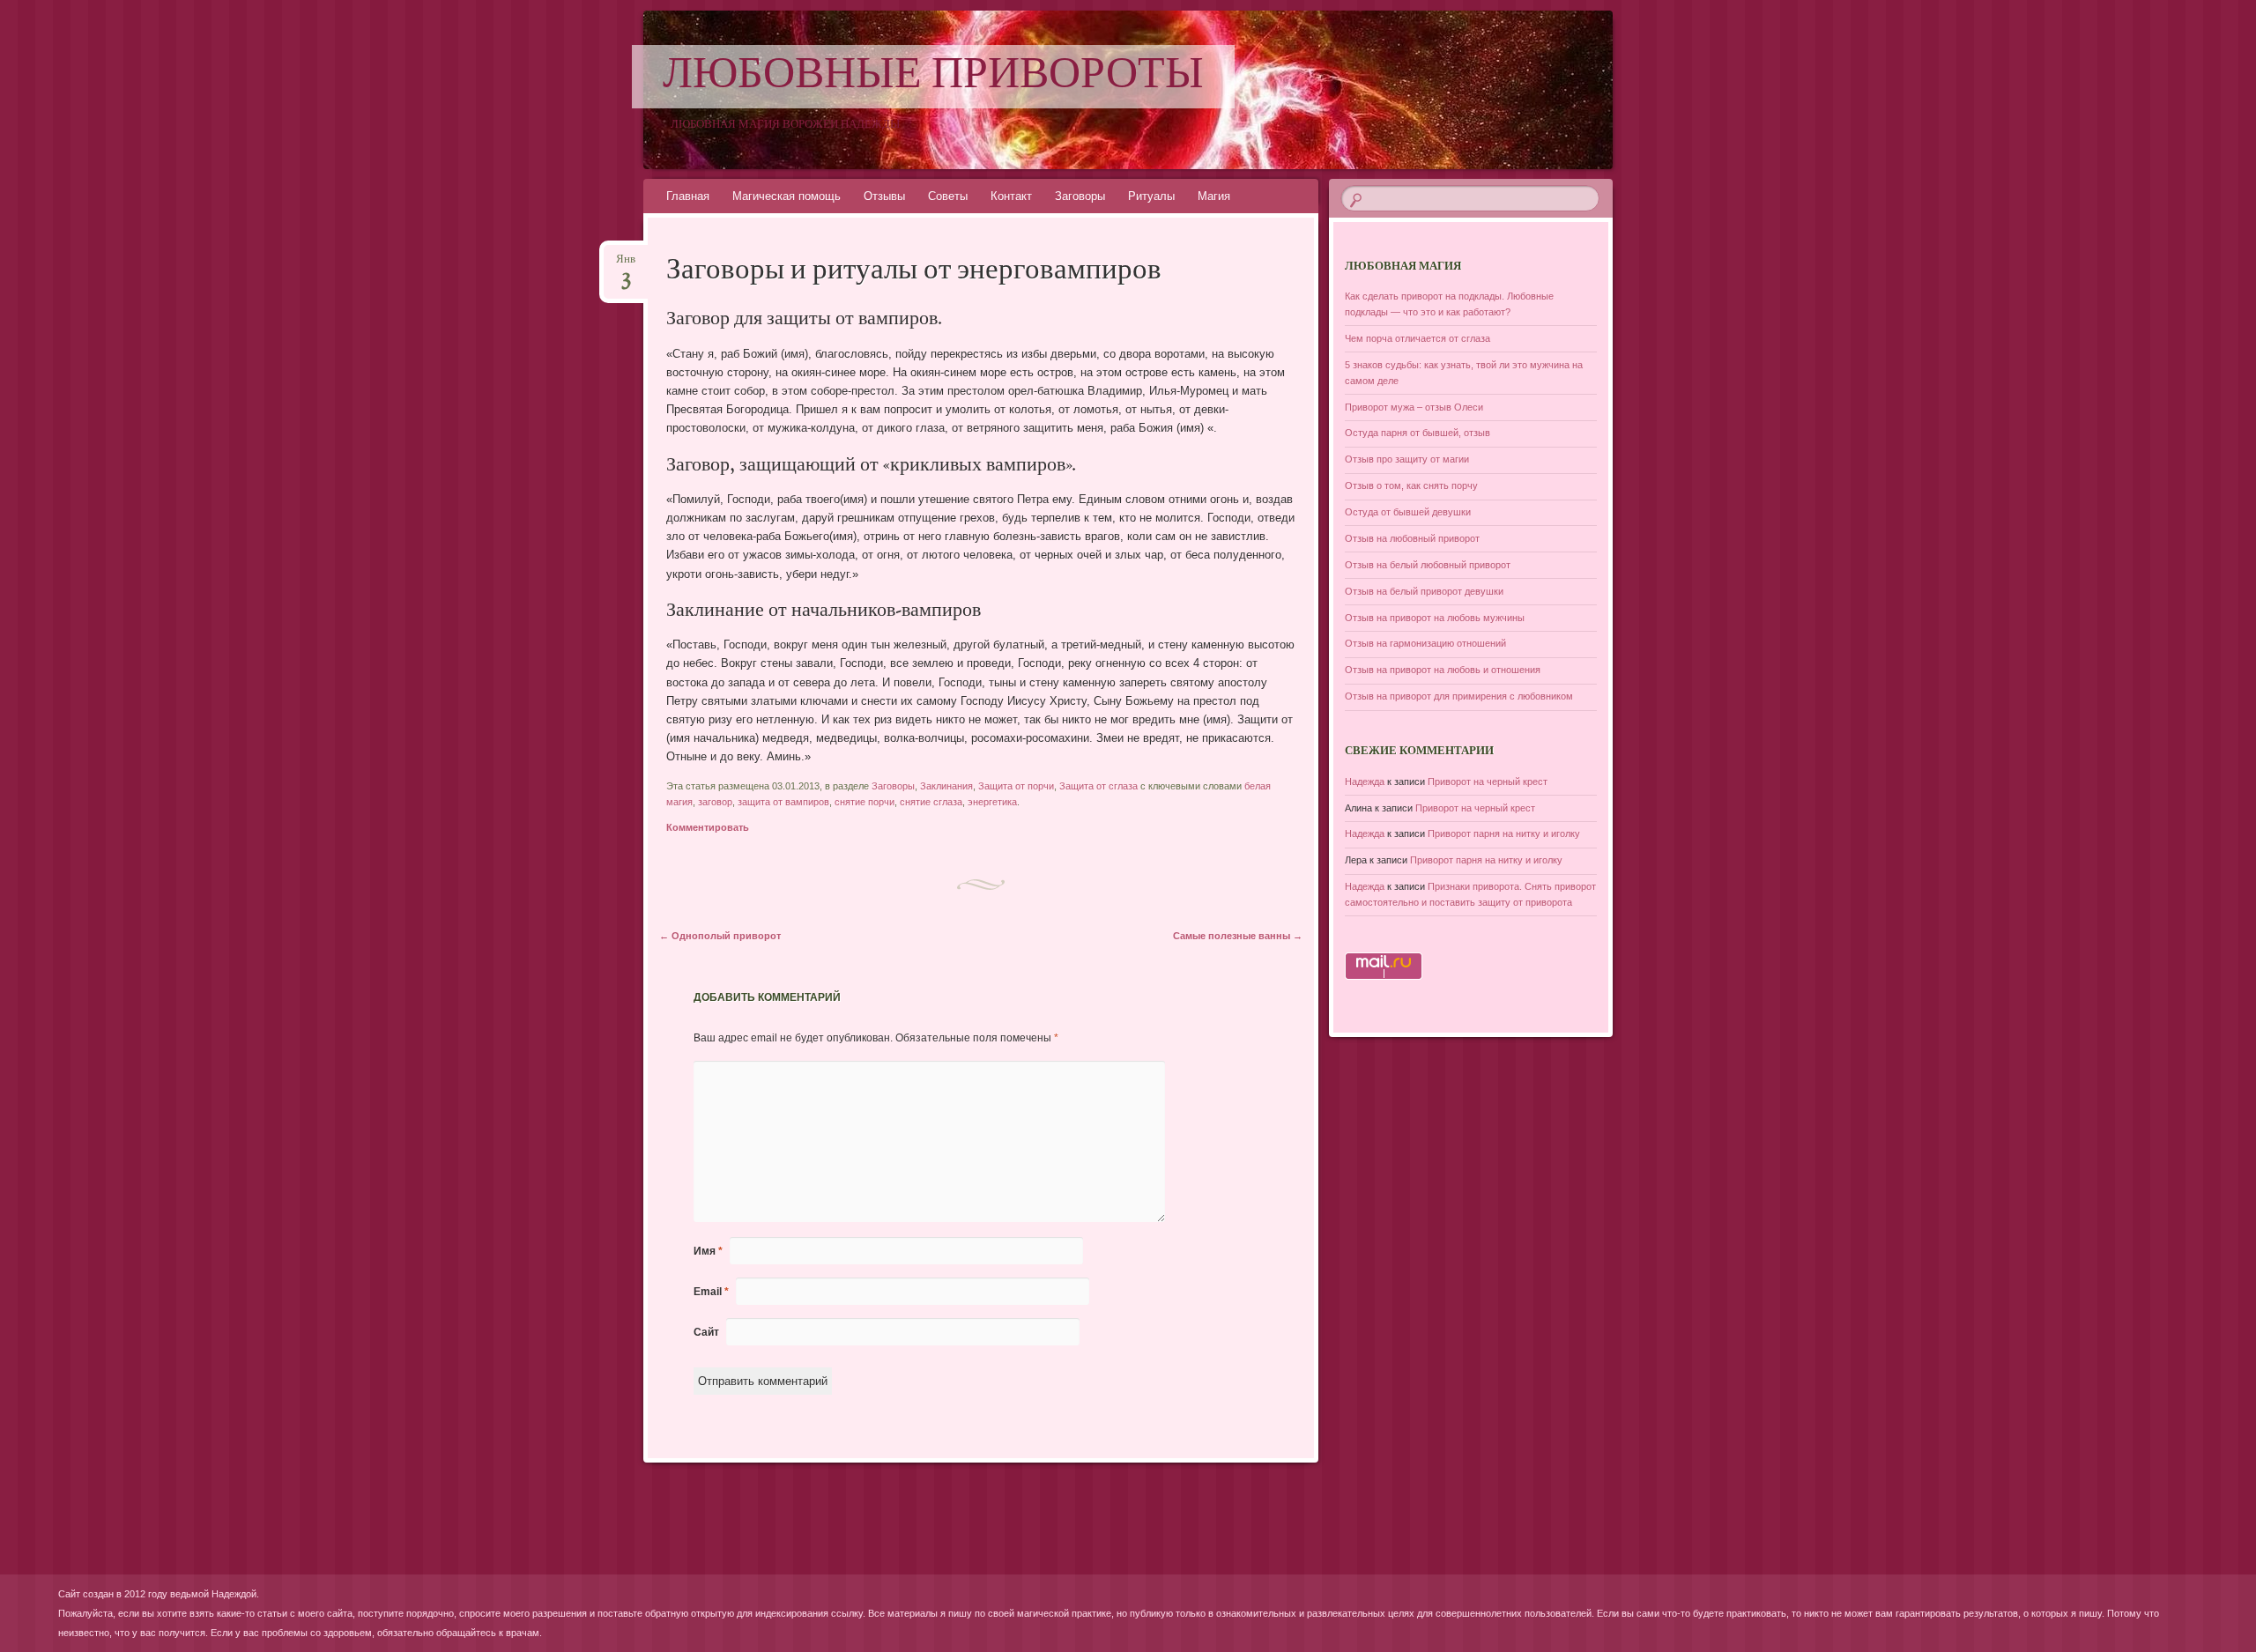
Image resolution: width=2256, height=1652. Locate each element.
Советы (948, 196)
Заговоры (1080, 196)
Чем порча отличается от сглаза (1417, 338)
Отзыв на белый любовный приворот (1428, 565)
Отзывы (884, 196)
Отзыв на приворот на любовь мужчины (1435, 618)
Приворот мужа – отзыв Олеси (1414, 407)
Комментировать (708, 827)
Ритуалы (1151, 196)
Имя (708, 1251)
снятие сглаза (931, 802)
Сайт (706, 1332)
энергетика (992, 802)
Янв (626, 265)
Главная (688, 196)
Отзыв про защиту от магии (1407, 459)
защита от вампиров (783, 802)
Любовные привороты (933, 77)
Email (711, 1292)
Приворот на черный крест (1488, 782)
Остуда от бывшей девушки (1408, 512)
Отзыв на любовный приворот (1412, 538)
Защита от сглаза (1098, 786)
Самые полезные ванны (1238, 936)
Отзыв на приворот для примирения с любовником (1459, 696)
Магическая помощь (787, 196)
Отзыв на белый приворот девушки (1424, 591)
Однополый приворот (720, 936)
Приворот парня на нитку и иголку (1504, 833)
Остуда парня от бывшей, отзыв (1417, 433)
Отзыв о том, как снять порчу (1411, 485)
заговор (715, 802)
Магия (1214, 196)
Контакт (1011, 196)
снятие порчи (865, 802)
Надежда (1365, 782)
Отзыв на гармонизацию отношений (1425, 643)
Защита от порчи (1016, 786)
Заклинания (946, 786)
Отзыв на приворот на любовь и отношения (1443, 670)
